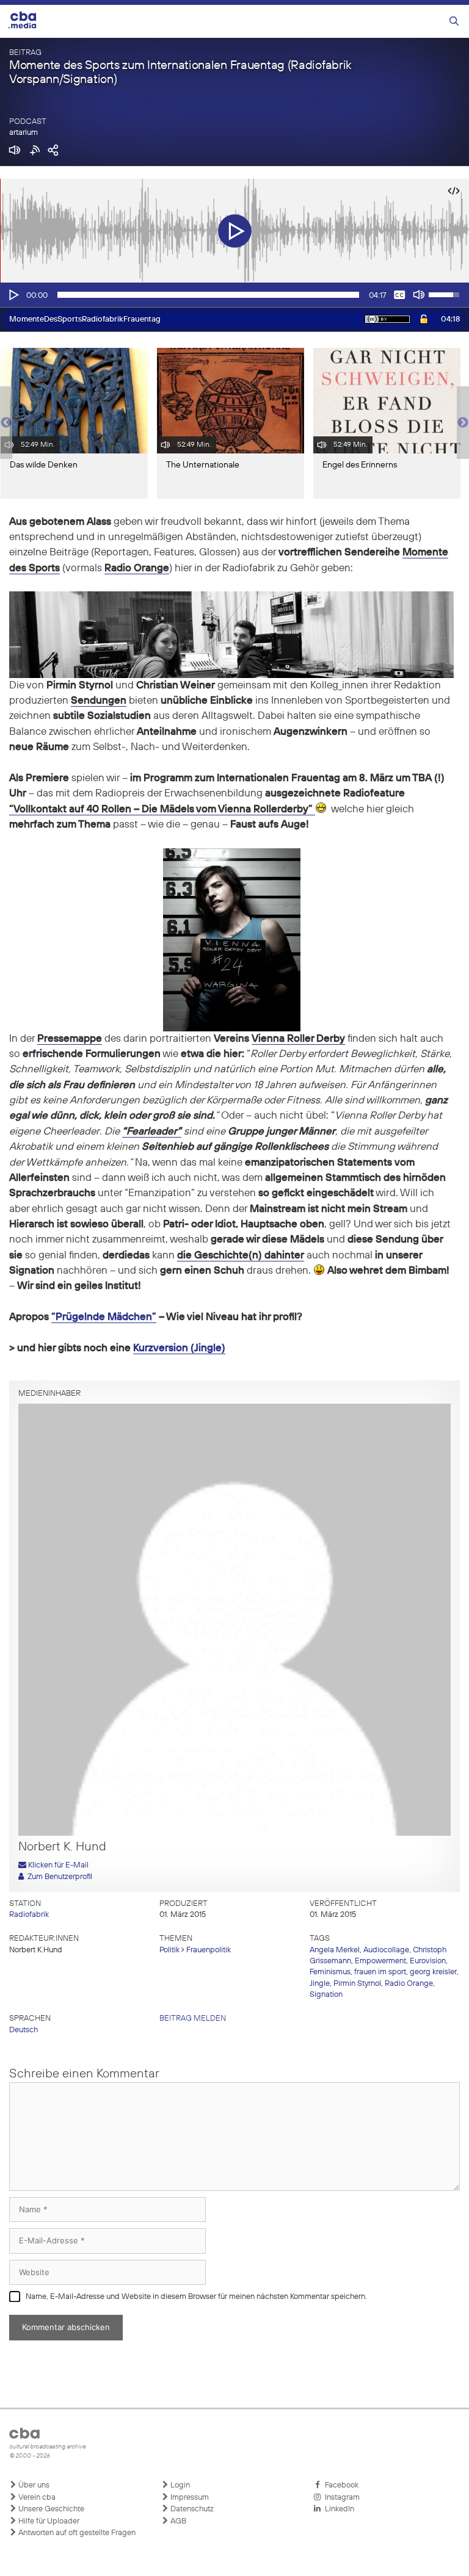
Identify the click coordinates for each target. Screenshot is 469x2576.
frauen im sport (380, 1972)
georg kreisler (433, 1972)
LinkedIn (338, 2509)
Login (179, 2485)
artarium (24, 133)
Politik (169, 1950)
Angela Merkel (335, 1950)
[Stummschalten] (419, 295)
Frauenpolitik (209, 1950)
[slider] (208, 295)
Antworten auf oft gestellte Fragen (76, 2533)
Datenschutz (191, 2509)
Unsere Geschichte (50, 2509)
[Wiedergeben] (13, 295)
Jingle (320, 1984)
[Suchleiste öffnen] (454, 22)
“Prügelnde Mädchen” (104, 1317)
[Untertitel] (399, 295)
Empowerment (380, 1961)
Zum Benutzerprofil (58, 1877)
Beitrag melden (193, 2019)
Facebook (340, 2485)
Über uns (33, 2485)
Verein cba (36, 2498)
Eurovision (428, 1961)
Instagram (340, 2498)
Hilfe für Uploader (48, 2521)
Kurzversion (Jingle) (179, 1348)
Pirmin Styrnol (357, 1984)
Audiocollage (386, 1950)
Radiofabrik (29, 1915)
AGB (177, 2521)
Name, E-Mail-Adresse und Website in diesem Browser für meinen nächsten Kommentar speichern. (196, 2297)
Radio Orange (409, 1984)
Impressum (189, 2498)
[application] (234, 295)
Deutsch (24, 2030)
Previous (6, 423)
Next (463, 423)
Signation (326, 1995)
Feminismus (330, 1972)
